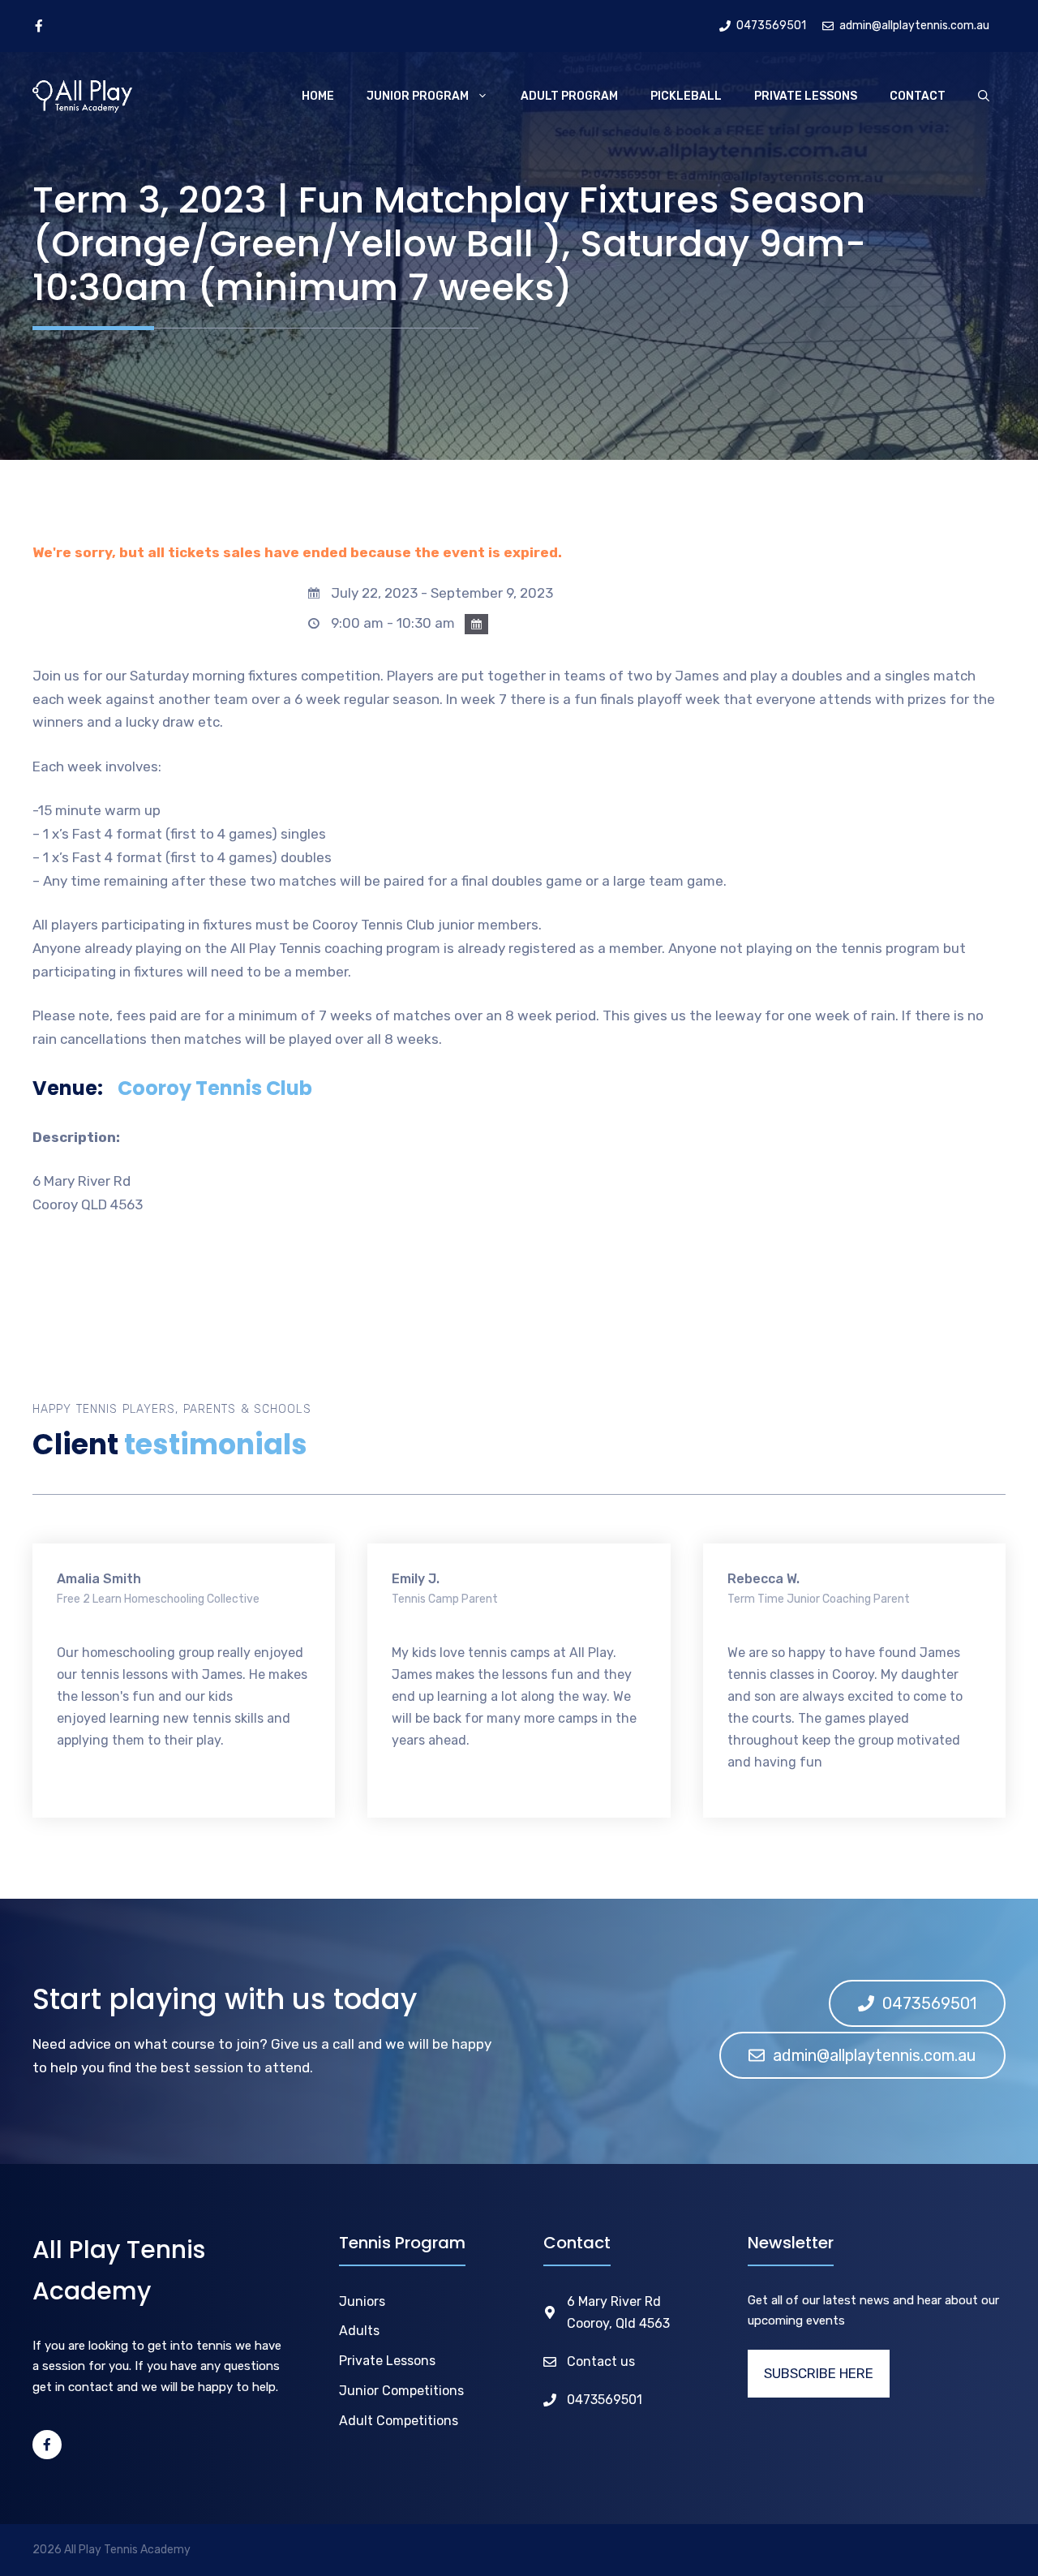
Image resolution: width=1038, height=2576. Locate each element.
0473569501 (605, 2400)
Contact (918, 96)
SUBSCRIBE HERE (819, 2373)
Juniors (362, 2301)
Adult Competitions (399, 2421)
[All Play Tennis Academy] (82, 97)
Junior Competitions (401, 2391)
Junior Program (418, 96)
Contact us (601, 2361)
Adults (359, 2331)
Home (318, 96)
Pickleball (686, 96)
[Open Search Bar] (984, 97)
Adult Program (569, 96)
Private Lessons (806, 96)
